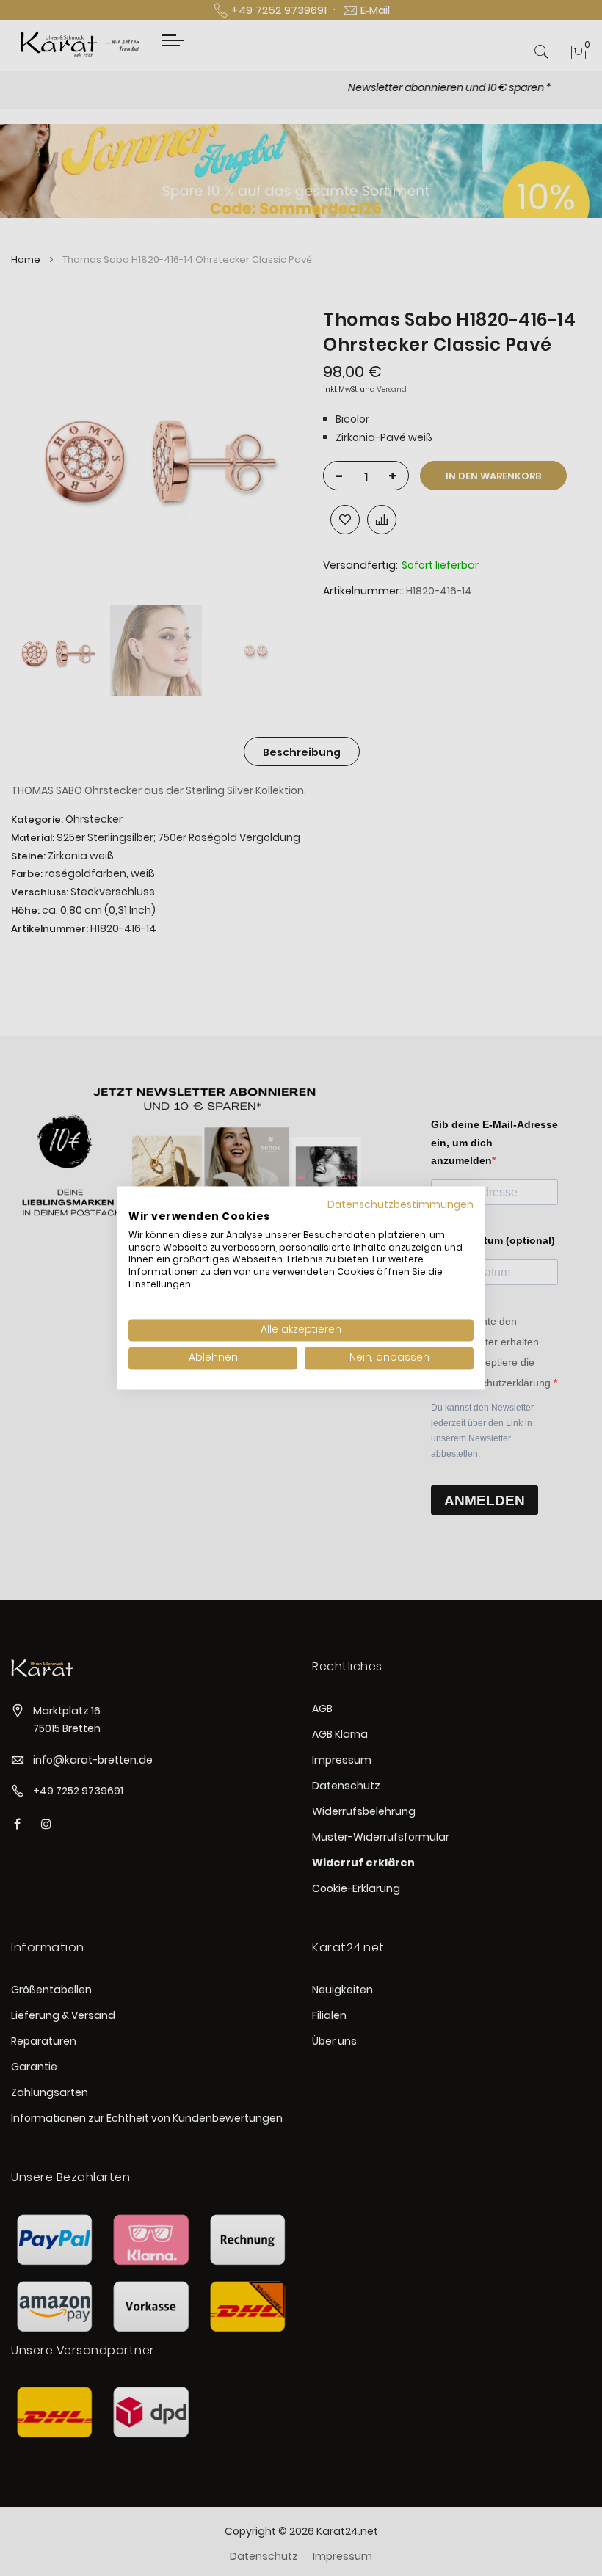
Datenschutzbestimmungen (400, 1205)
